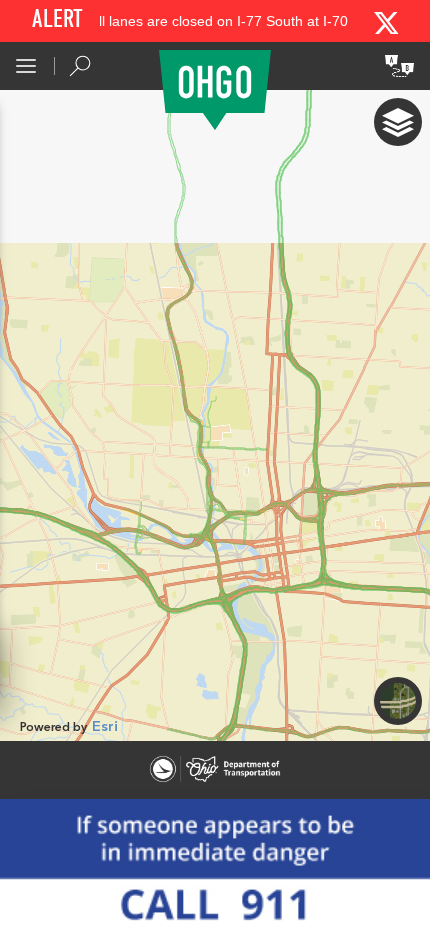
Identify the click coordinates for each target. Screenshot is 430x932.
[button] (26, 66)
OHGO (215, 90)
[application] (215, 415)
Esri (105, 727)
